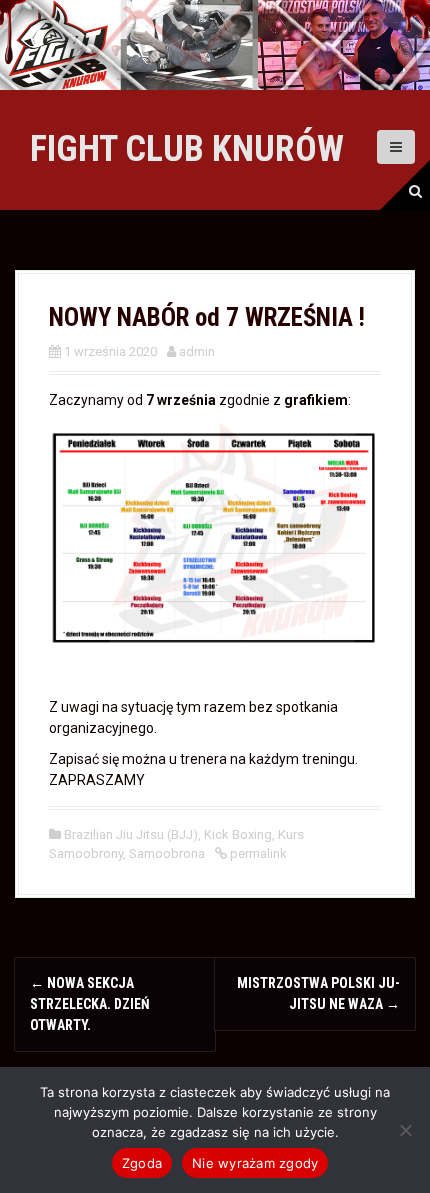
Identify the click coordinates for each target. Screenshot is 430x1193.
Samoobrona (167, 853)
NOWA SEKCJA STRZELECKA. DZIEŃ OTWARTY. (90, 1004)
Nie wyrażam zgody (255, 1163)
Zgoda (142, 1163)
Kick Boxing (238, 834)
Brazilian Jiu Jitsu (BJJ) (131, 834)
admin (197, 351)
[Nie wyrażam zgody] (405, 1130)
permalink (257, 853)
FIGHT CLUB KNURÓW (187, 149)
